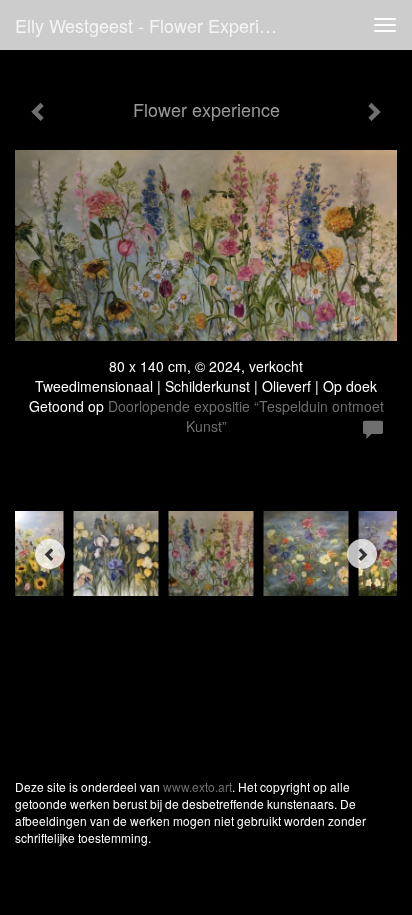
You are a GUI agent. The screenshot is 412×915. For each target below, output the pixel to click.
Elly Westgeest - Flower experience (156, 25)
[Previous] (50, 554)
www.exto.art (197, 786)
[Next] (362, 554)
